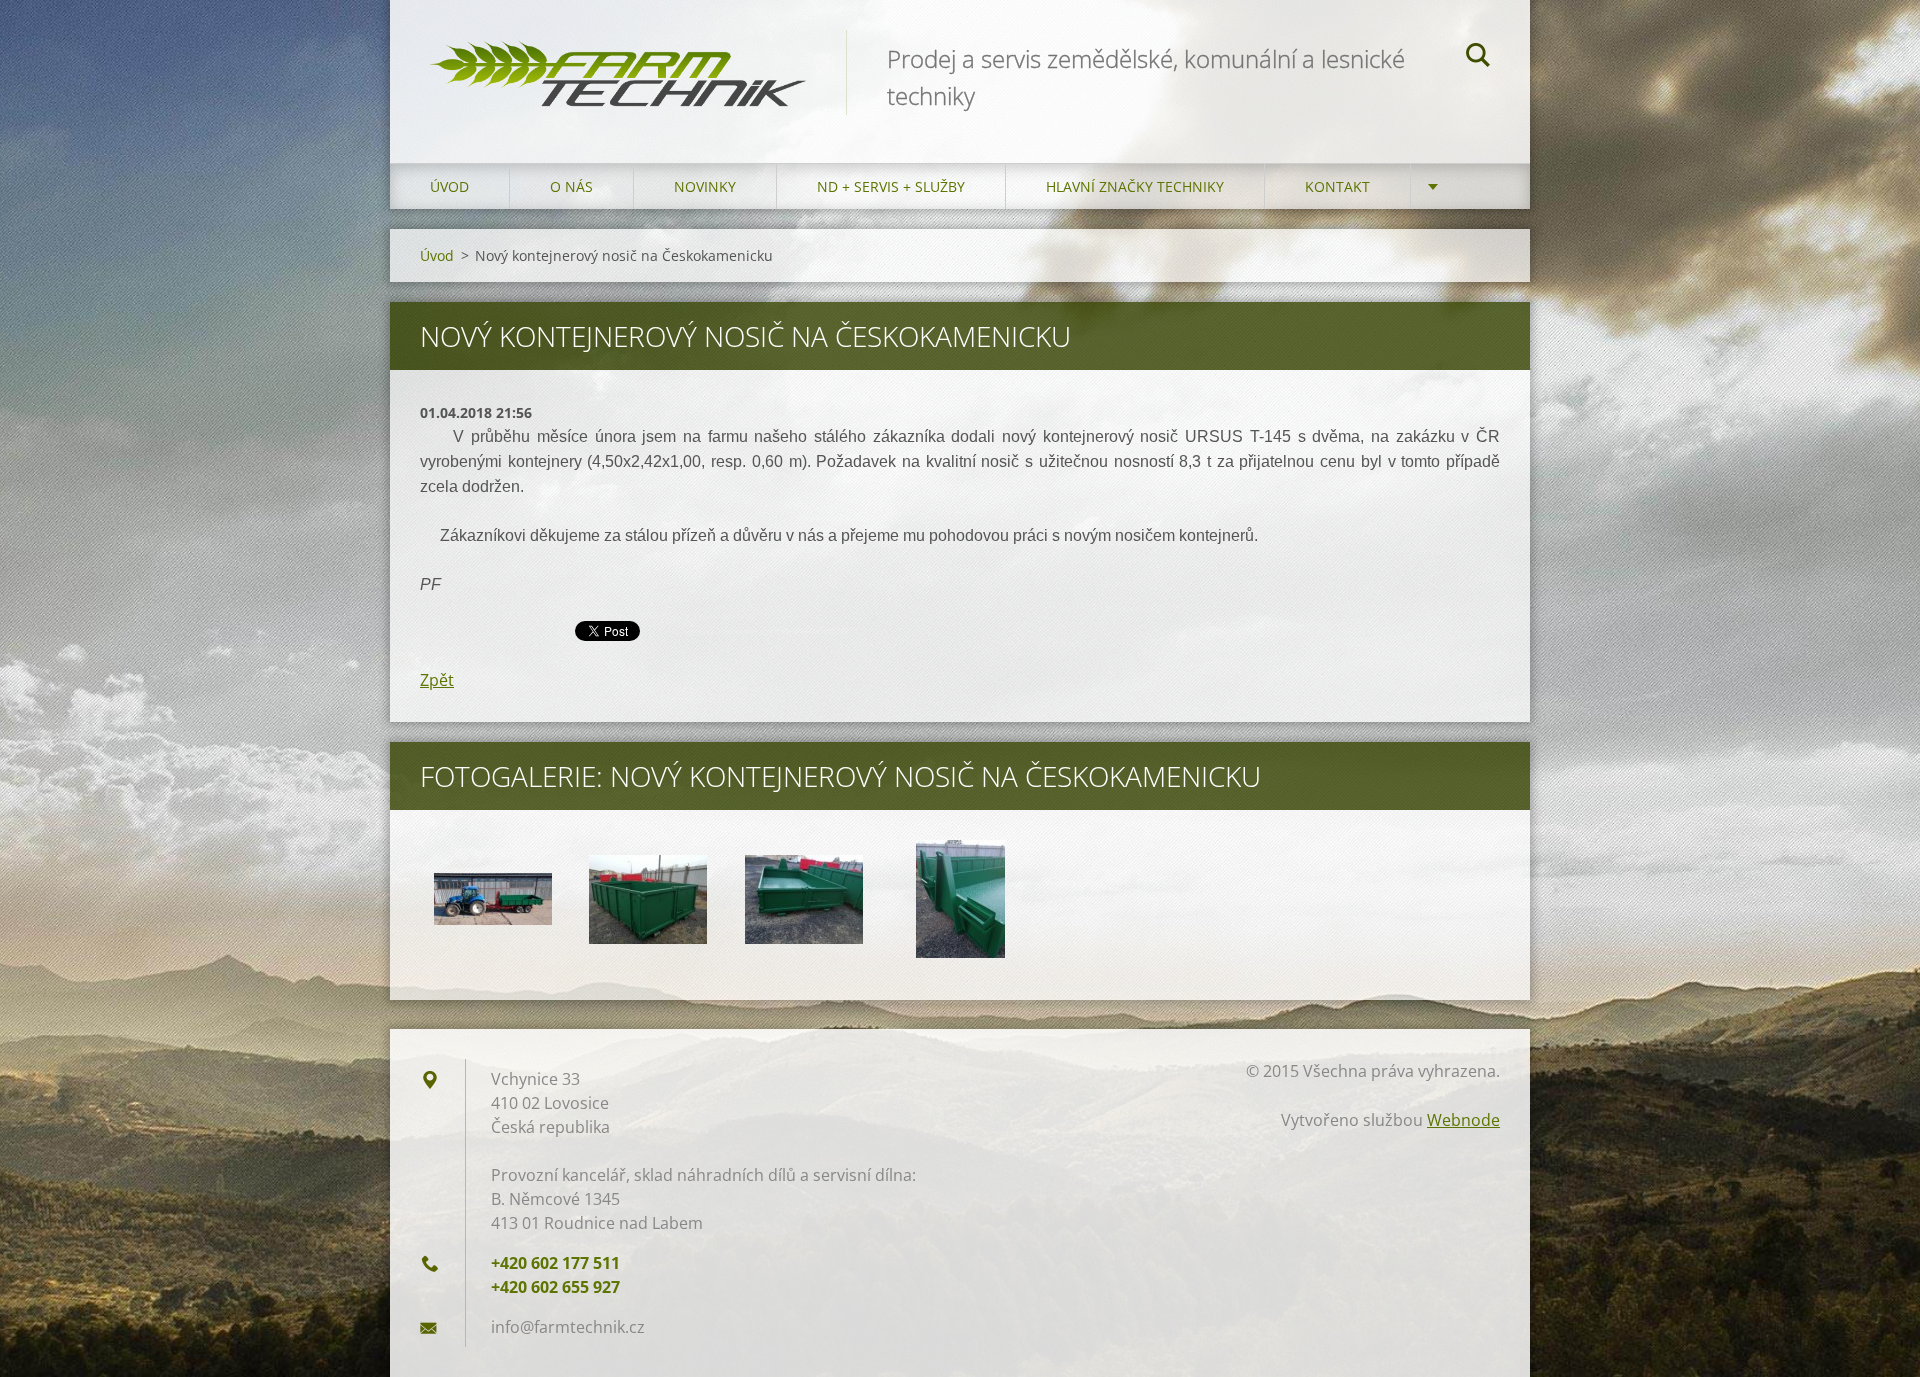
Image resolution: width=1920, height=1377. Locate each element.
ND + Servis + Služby (891, 186)
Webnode (1463, 1120)
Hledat (1478, 58)
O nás (571, 186)
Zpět (437, 680)
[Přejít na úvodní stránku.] (618, 61)
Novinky (705, 186)
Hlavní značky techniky (1135, 186)
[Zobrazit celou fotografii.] (493, 899)
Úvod (449, 186)
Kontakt (1337, 186)
